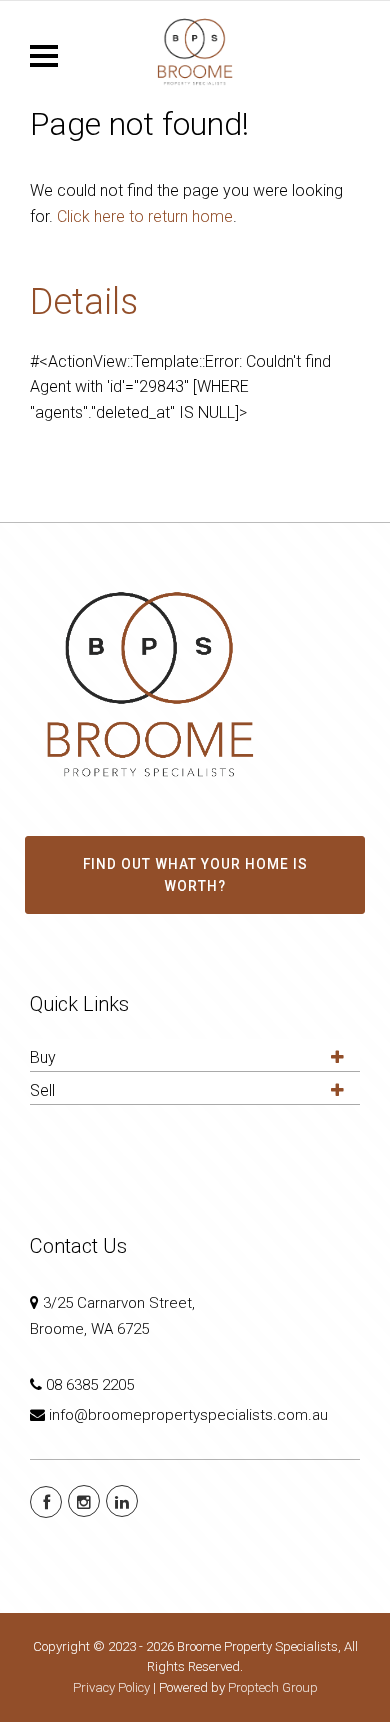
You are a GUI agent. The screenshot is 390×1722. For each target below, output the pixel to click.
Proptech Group (273, 1687)
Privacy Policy (111, 1687)
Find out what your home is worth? (195, 875)
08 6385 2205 (90, 1385)
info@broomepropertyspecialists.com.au (188, 1415)
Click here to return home (145, 216)
